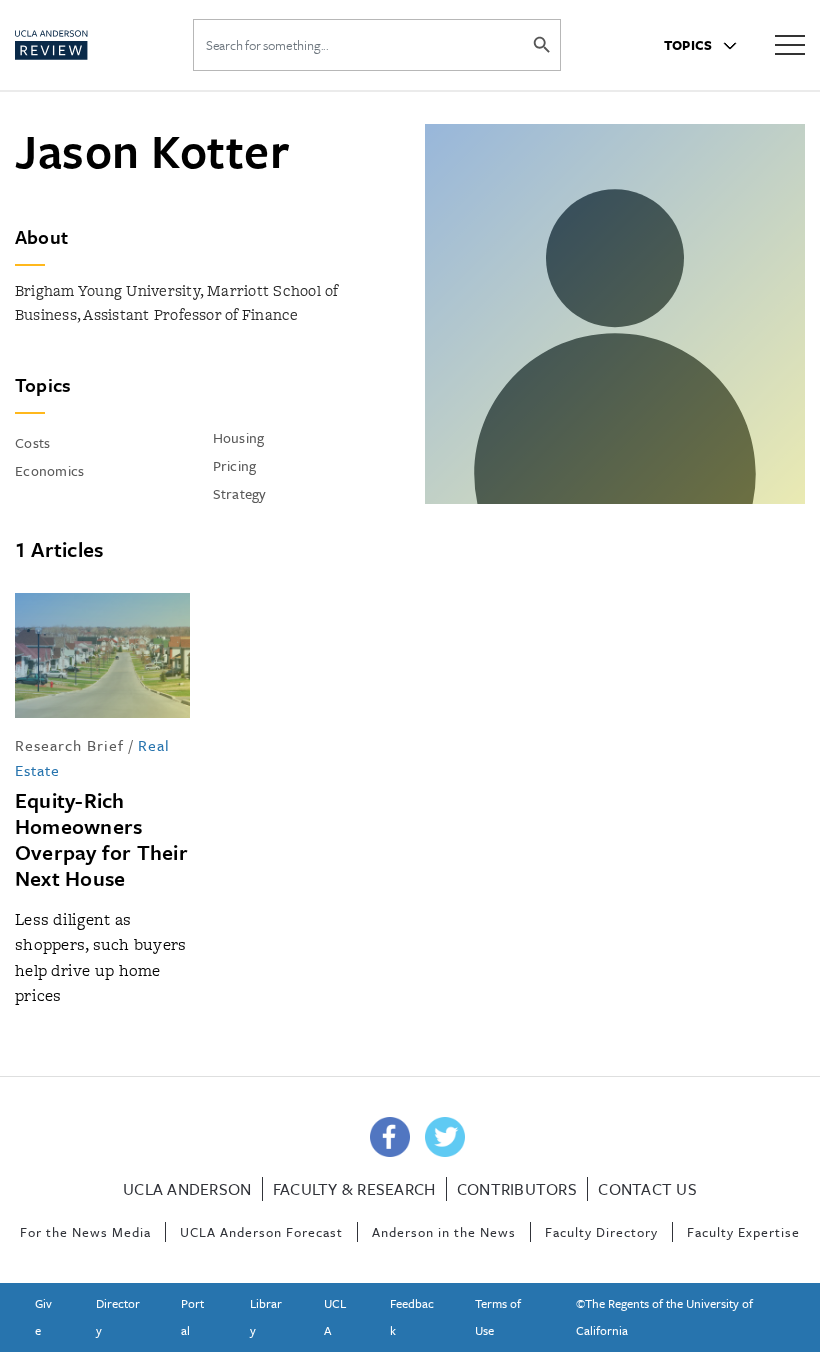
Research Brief (69, 745)
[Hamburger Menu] (790, 43)
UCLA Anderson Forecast (261, 1232)
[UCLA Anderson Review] (81, 45)
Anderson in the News (444, 1232)
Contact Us (647, 1189)
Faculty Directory (601, 1232)
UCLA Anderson (187, 1189)
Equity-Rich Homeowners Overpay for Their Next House (101, 839)
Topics (690, 45)
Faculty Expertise (743, 1232)
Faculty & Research (354, 1189)
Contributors (517, 1189)
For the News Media (85, 1232)
